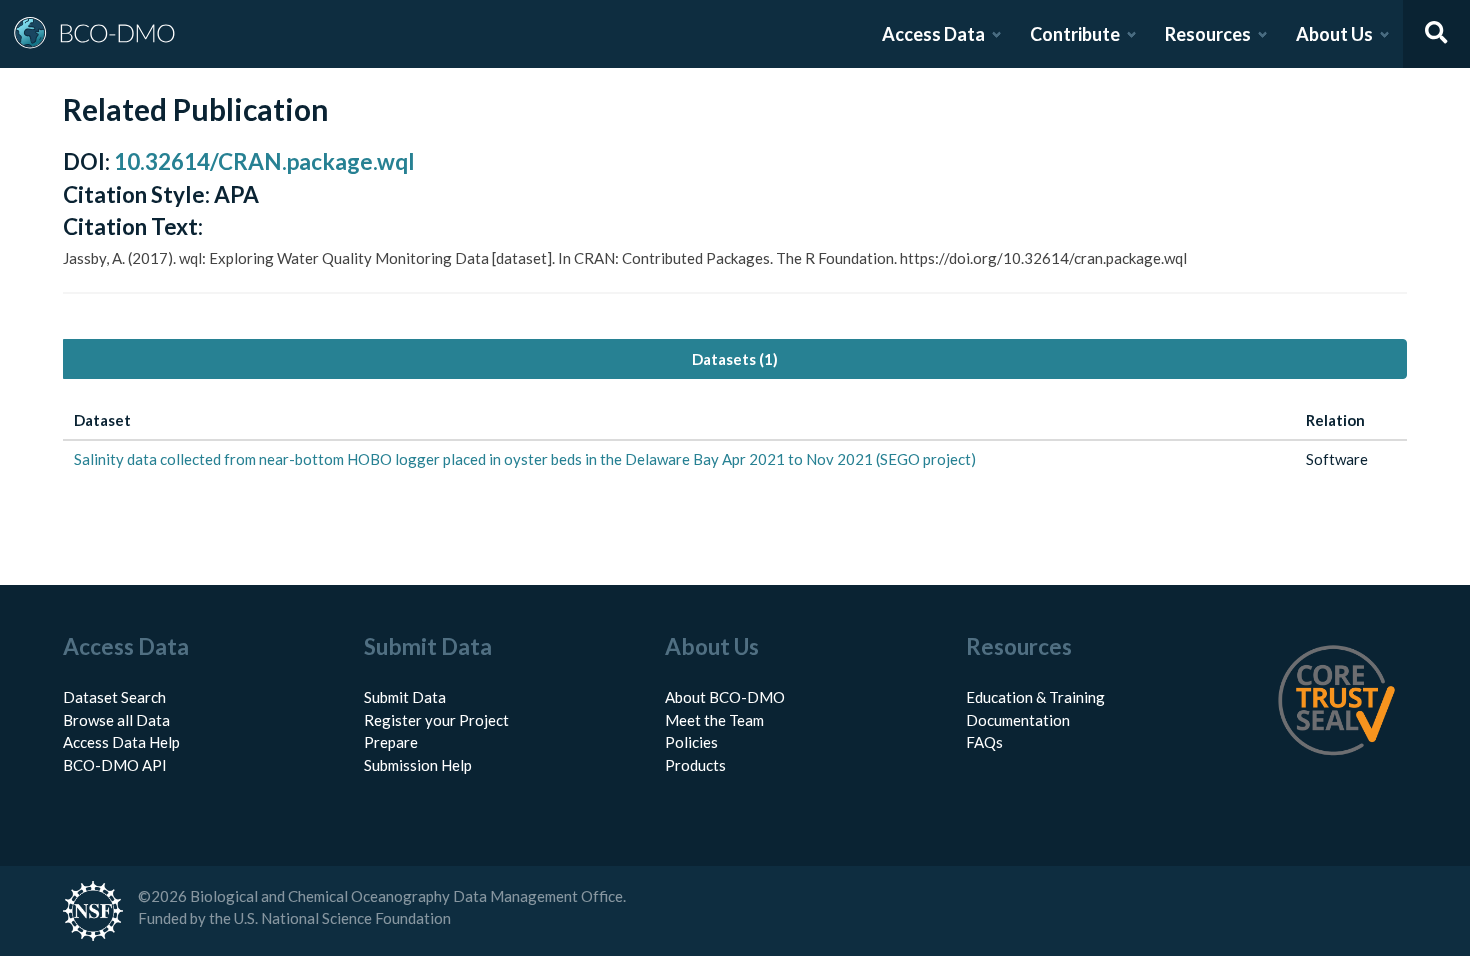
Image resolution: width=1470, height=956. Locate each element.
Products (695, 765)
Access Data (933, 34)
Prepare (391, 742)
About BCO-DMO (725, 697)
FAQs (984, 742)
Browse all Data (116, 720)
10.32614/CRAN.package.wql (264, 161)
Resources (1208, 34)
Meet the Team (714, 720)
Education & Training (1035, 697)
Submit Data (405, 697)
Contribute (1075, 34)
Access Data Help (121, 742)
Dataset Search (114, 697)
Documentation (1018, 720)
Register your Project (436, 720)
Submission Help (418, 765)
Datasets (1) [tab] (735, 359)
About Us (1334, 34)
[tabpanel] (735, 439)
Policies (691, 742)
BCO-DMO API (115, 765)
